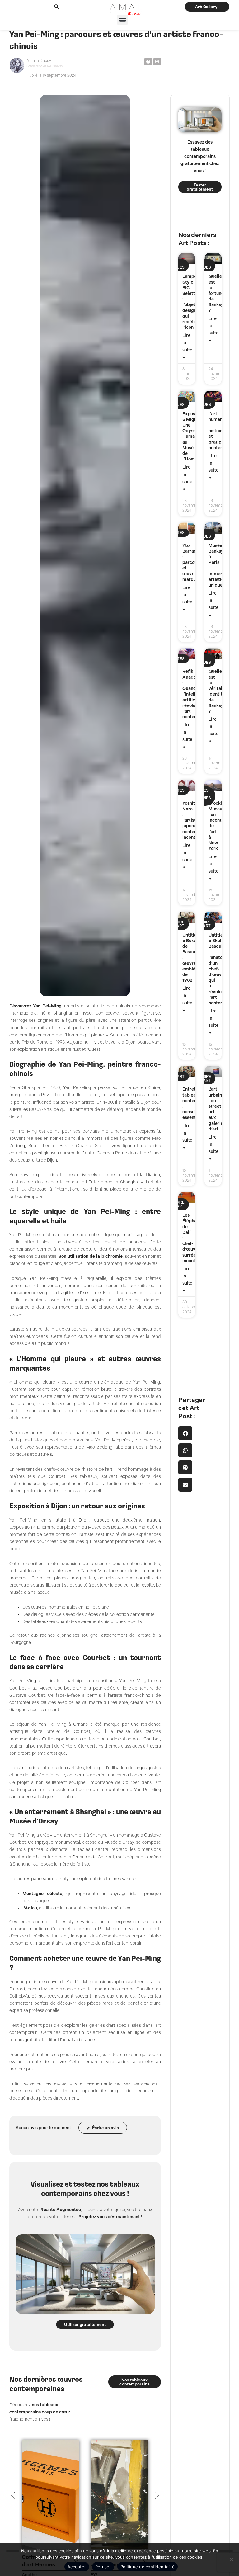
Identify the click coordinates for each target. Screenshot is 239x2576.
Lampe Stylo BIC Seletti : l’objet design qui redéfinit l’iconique (192, 302)
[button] (56, 7)
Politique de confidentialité (148, 2567)
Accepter (77, 2567)
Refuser (103, 2567)
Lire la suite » (187, 346)
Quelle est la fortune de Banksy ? (216, 293)
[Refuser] (231, 2559)
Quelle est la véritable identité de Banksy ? (218, 691)
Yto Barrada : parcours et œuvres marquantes (195, 563)
